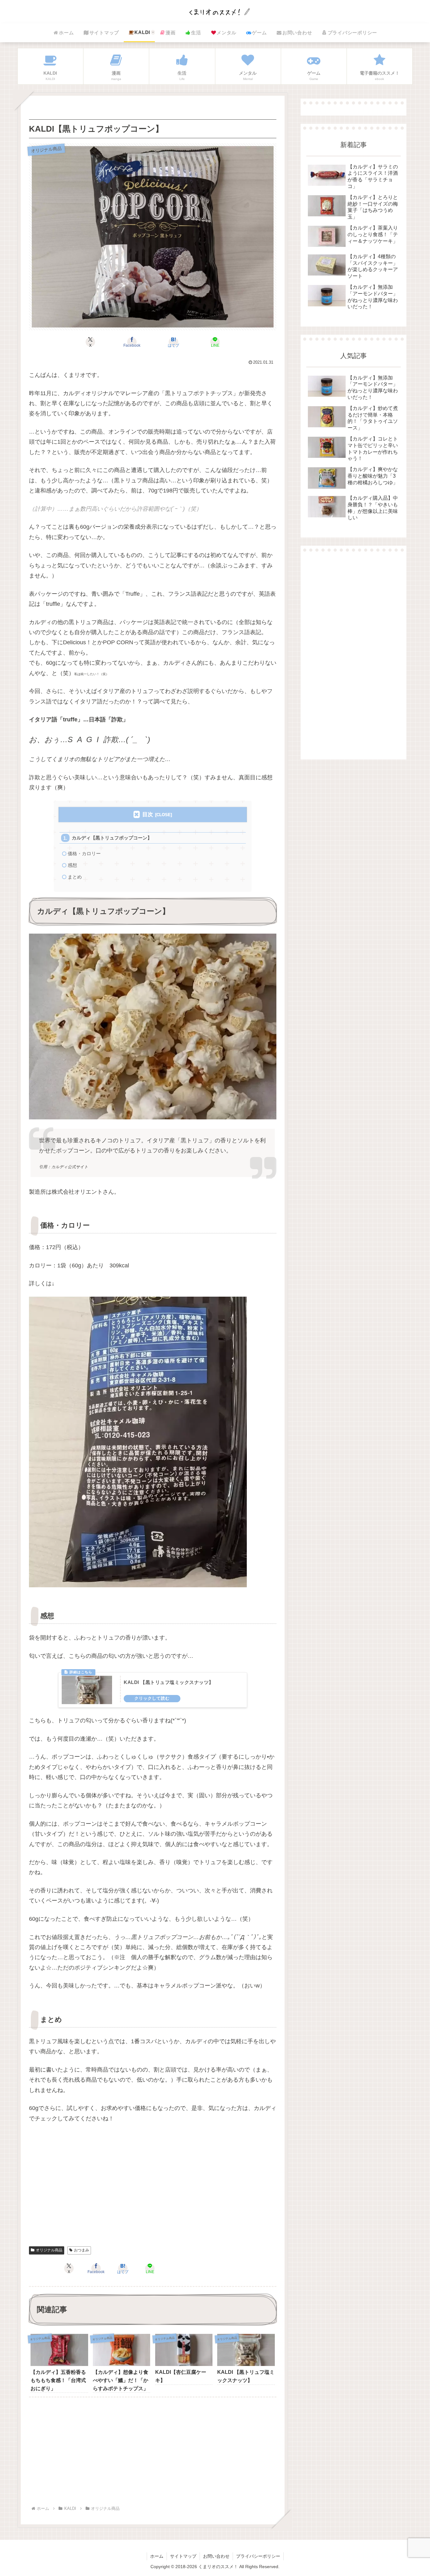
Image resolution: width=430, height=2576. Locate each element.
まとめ (75, 877)
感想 (72, 865)
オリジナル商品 (49, 2250)
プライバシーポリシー (258, 2556)
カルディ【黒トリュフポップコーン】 (112, 838)
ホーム (157, 2556)
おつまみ (82, 2250)
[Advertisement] (153, 2192)
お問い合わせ (216, 2556)
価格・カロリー (84, 853)
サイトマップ (183, 2556)
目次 (148, 814)
